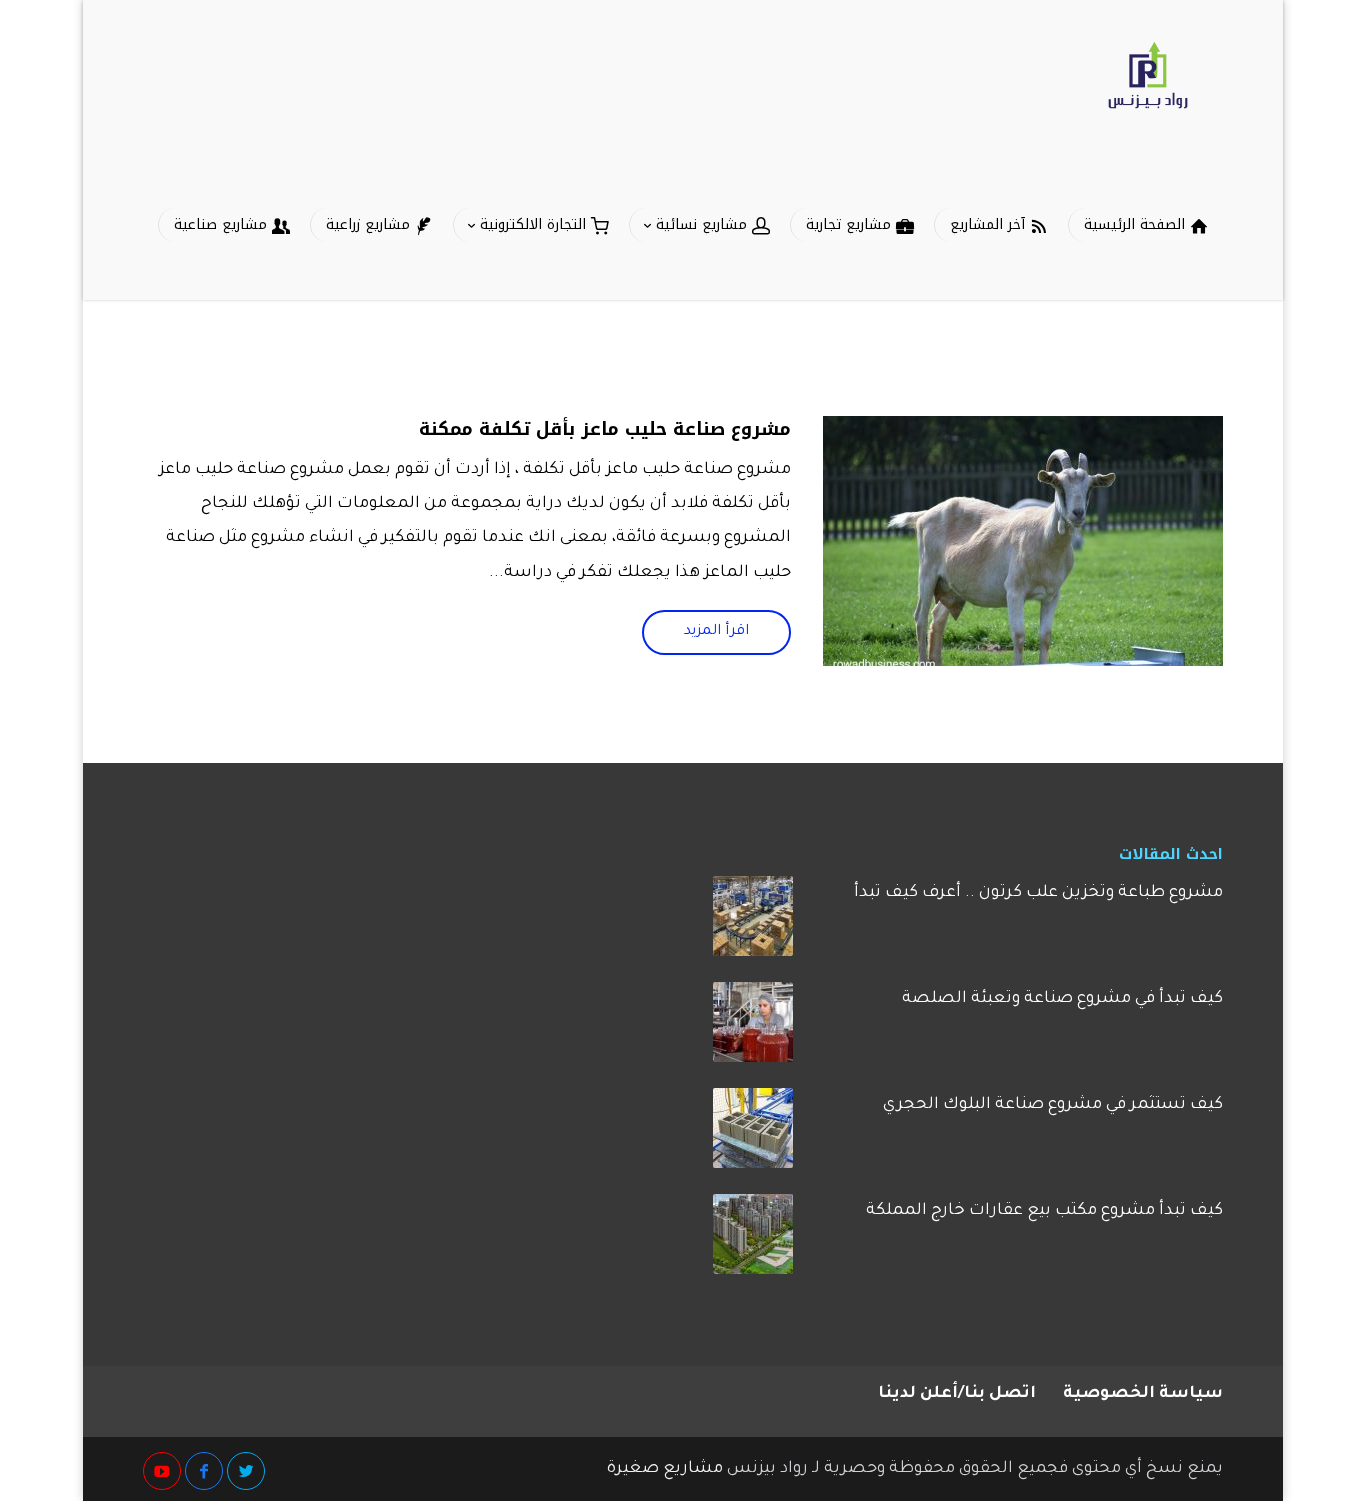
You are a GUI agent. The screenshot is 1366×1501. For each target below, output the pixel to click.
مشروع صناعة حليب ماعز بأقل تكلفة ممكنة (605, 429)
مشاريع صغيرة (665, 1469)
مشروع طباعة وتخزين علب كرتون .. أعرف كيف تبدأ (1038, 893)
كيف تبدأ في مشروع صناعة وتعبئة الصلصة (1062, 999)
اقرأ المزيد (716, 632)
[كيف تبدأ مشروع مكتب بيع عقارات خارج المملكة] (753, 1241)
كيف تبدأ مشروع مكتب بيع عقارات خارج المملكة (1044, 1211)
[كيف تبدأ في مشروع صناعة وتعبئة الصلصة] (753, 1029)
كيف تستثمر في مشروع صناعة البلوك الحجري (1053, 1105)
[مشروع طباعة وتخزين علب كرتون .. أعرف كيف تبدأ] (753, 923)
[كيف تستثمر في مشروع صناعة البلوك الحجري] (753, 1135)
